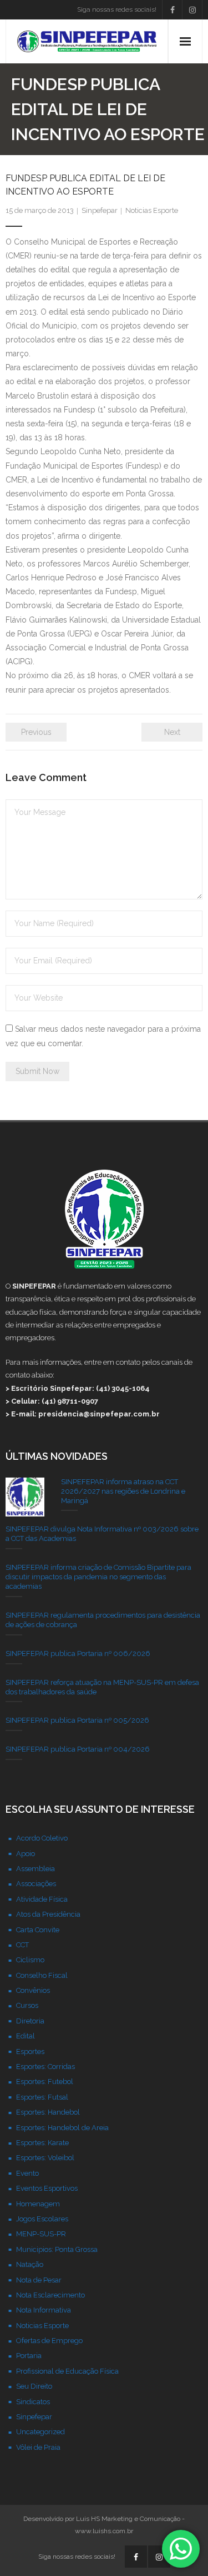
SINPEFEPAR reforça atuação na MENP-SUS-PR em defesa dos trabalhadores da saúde (102, 1687)
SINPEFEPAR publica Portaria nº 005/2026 (77, 1720)
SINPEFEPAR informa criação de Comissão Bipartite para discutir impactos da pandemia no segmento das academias (98, 1577)
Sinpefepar (100, 210)
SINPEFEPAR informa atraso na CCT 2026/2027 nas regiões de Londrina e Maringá (123, 1491)
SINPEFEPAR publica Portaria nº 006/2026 (78, 1653)
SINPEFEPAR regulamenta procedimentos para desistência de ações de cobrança (103, 1620)
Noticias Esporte (152, 210)
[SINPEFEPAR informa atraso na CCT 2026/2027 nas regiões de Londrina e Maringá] (25, 1497)
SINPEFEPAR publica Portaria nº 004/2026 (78, 1749)
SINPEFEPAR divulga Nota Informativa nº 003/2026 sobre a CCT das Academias (102, 1534)
